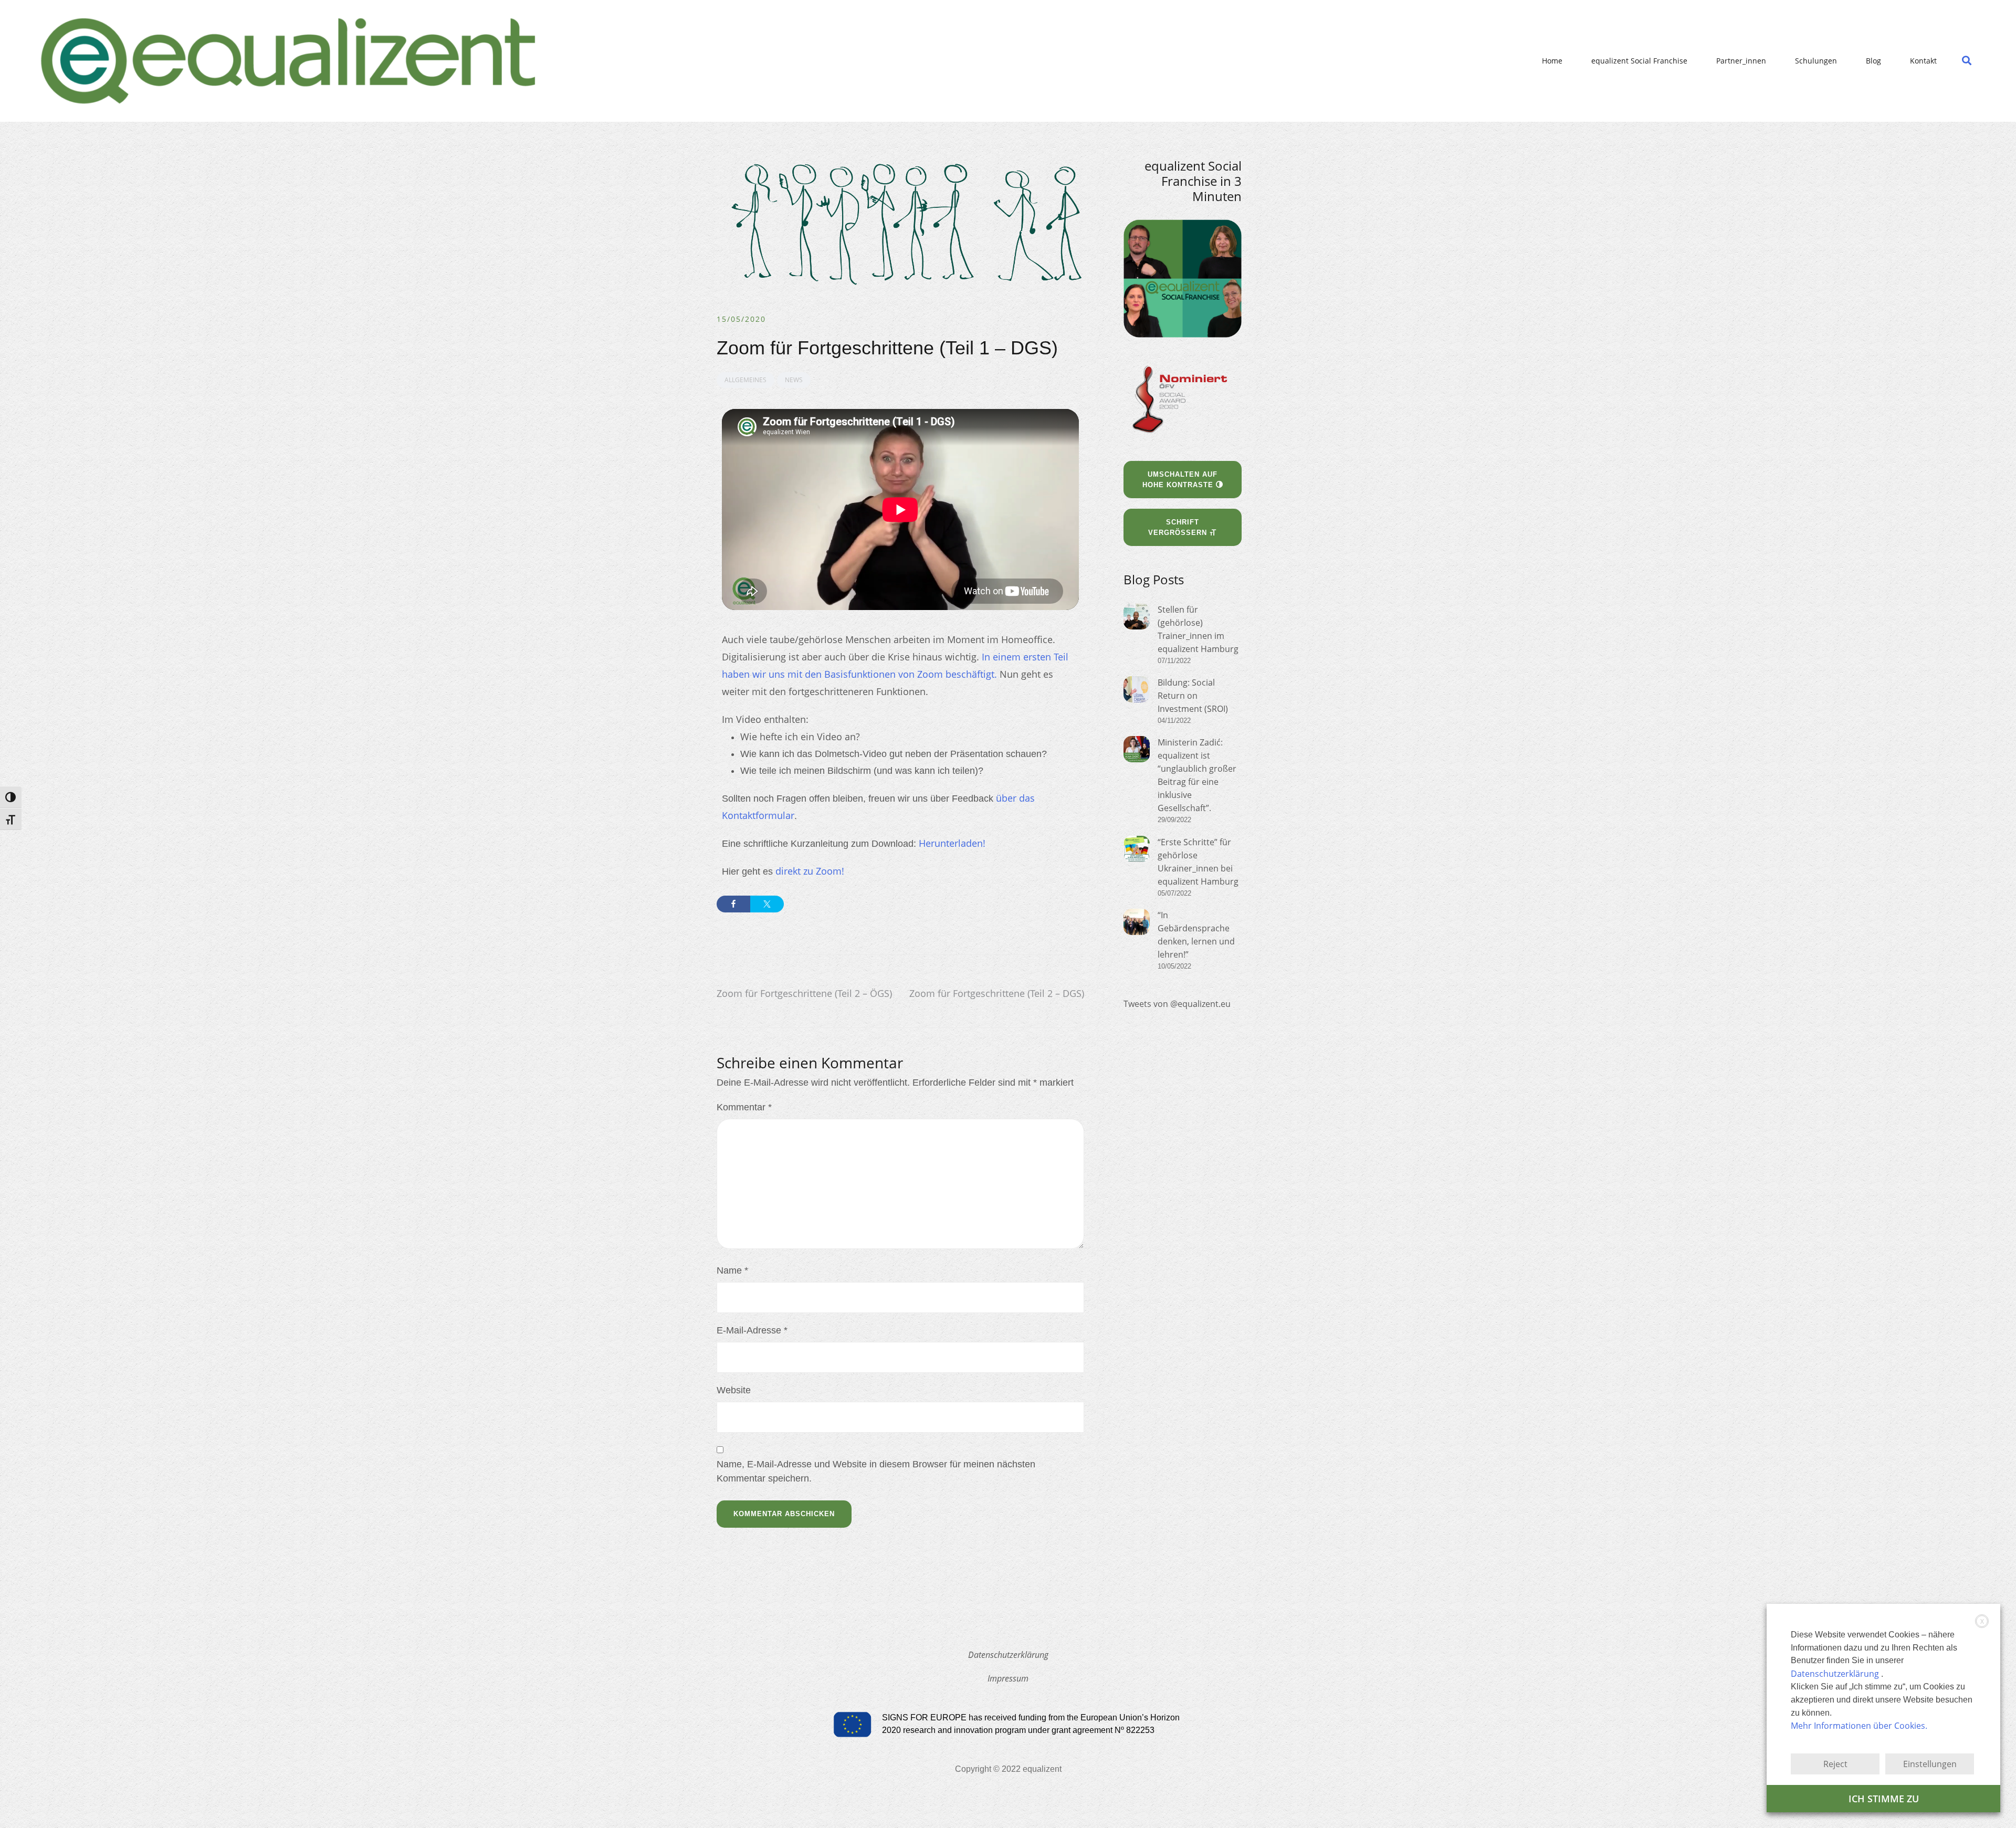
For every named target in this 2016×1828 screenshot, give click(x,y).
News (794, 380)
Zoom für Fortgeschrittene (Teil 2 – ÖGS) (804, 993)
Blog (1873, 61)
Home (1552, 61)
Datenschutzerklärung (1008, 1655)
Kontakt (1923, 61)
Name (732, 1270)
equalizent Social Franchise (1639, 61)
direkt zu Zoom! (810, 871)
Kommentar (744, 1107)
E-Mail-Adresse (752, 1330)
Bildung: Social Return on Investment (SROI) (1193, 696)
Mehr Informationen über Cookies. (1859, 1726)
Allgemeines (745, 380)
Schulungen (1816, 61)
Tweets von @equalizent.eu (1177, 1004)
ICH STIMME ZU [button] (1884, 1799)
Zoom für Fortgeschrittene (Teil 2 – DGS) (997, 993)
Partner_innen (1741, 61)
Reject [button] (1835, 1764)
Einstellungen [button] (1930, 1764)
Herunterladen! (952, 843)
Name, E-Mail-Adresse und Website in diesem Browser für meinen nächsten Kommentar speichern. (876, 1471)
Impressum (1008, 1678)
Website (734, 1390)
